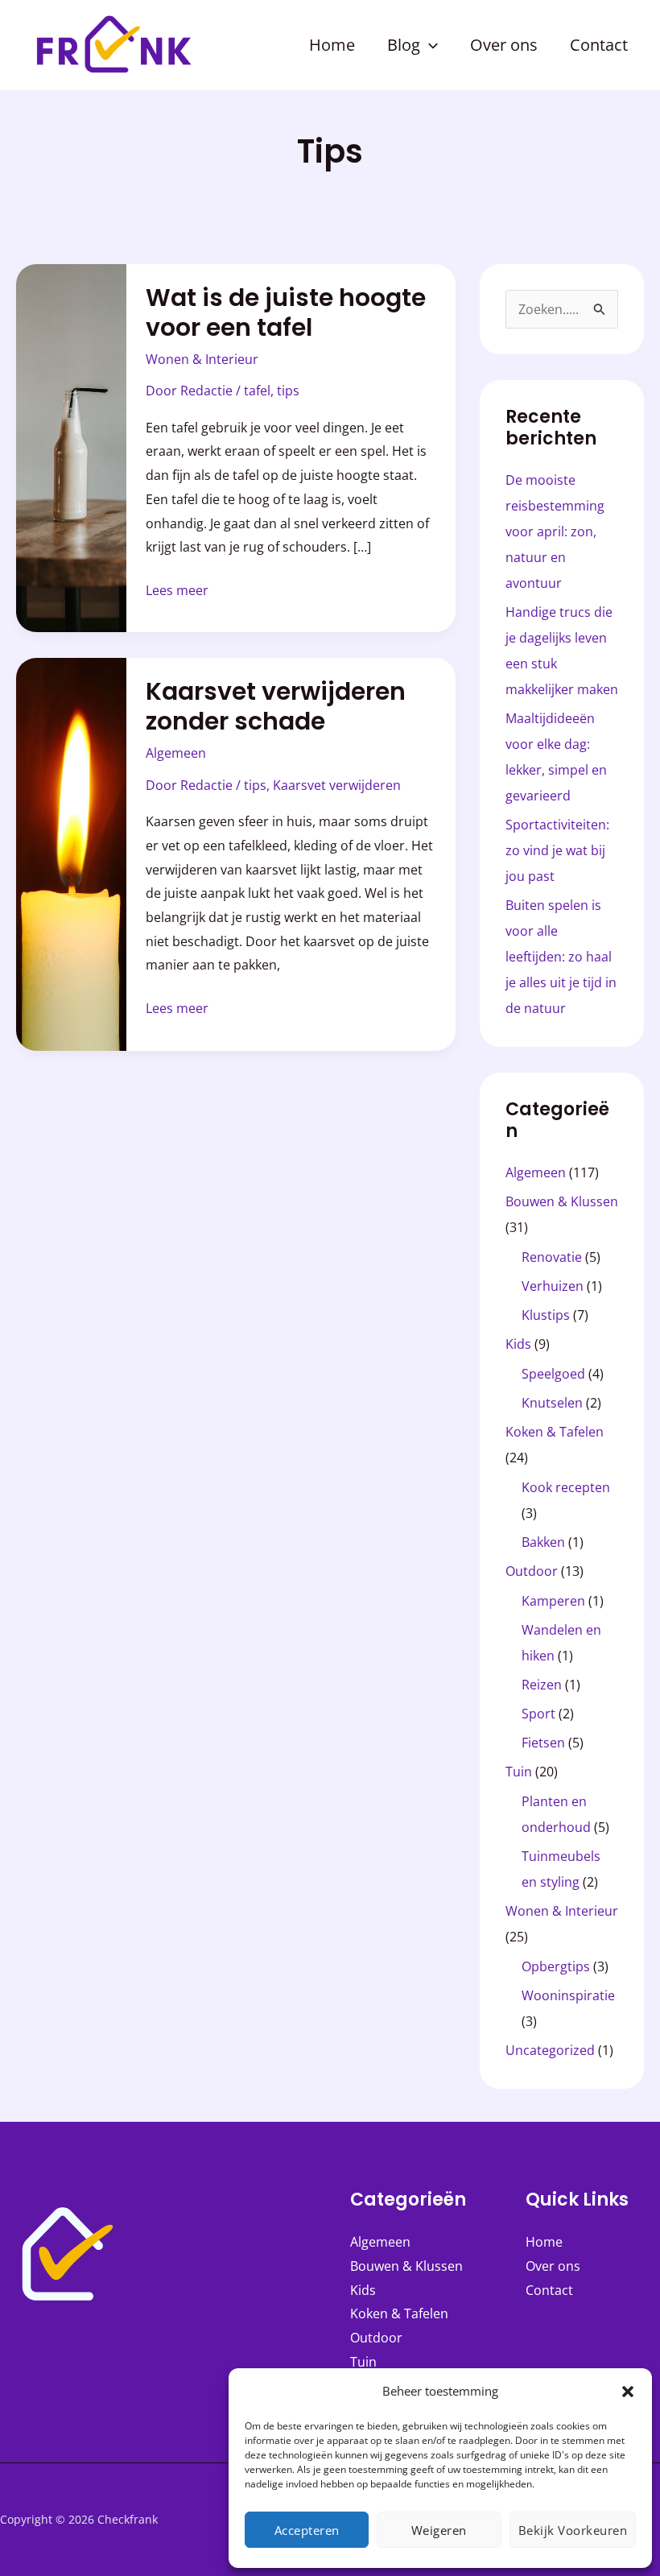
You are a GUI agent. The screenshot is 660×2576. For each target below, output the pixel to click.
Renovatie (552, 1257)
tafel (257, 391)
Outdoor (532, 1571)
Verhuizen (553, 1286)
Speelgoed (553, 1374)
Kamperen (553, 1601)
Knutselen (552, 1403)
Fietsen (543, 1743)
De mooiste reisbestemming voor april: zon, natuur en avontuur (555, 531)
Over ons (553, 2266)
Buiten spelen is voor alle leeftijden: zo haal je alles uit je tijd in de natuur (561, 957)
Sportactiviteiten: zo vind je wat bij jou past (557, 850)
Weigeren (439, 2530)
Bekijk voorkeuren (573, 2530)
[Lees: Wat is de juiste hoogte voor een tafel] (71, 447)
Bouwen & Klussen (562, 1201)
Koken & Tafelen (555, 1432)
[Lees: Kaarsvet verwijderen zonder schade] (71, 853)
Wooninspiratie (568, 1995)
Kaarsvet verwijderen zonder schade (276, 706)
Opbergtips (556, 1966)
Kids (518, 1344)
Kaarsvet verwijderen (337, 785)
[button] (628, 2392)
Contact (549, 2290)
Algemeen (176, 753)
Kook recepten (566, 1487)
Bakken (543, 1542)
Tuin (519, 1772)
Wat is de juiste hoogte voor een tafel (286, 312)
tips (288, 391)
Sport (538, 1714)
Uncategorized (550, 2050)
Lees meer (177, 589)
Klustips (546, 1315)
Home (544, 2242)
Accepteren (307, 2530)
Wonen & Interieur (202, 359)
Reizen (542, 1685)
